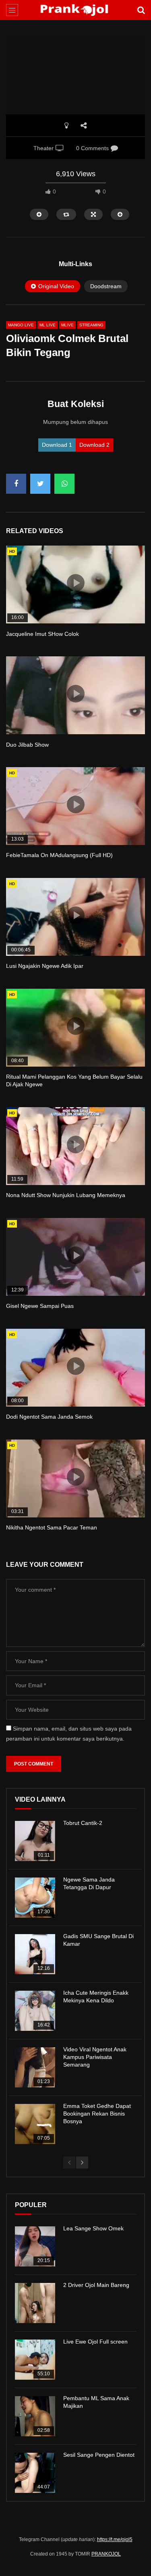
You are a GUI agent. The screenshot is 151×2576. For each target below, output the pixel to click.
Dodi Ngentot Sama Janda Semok (49, 1417)
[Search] (141, 10)
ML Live (48, 325)
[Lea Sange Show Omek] (35, 2246)
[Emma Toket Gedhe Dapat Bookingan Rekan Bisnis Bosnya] (35, 2124)
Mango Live (21, 325)
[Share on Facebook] (16, 484)
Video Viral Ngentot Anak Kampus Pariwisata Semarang (95, 2057)
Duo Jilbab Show (27, 745)
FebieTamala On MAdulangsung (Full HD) (59, 855)
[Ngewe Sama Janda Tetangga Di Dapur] (35, 1898)
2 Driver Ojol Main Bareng (96, 2285)
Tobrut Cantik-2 (83, 1823)
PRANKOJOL (106, 2554)
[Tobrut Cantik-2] (35, 1841)
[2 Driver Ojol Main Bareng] (35, 2303)
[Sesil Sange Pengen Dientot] (35, 2473)
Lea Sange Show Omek (93, 2228)
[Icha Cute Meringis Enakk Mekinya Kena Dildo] (35, 2011)
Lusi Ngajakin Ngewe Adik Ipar (45, 966)
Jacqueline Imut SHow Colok (42, 634)
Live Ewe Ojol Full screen (95, 2342)
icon (76, 583)
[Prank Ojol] (75, 10)
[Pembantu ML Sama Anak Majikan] (35, 2416)
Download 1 (57, 445)
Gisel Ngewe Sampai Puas (40, 1306)
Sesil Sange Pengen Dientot (99, 2455)
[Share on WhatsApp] (64, 484)
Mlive (67, 325)
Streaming (91, 325)
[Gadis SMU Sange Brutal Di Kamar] (35, 1954)
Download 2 (94, 445)
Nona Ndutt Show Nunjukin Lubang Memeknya (66, 1195)
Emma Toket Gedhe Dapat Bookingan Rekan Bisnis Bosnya (97, 2114)
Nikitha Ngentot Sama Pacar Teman (52, 1527)
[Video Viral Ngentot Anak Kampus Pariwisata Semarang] (35, 2067)
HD (12, 551)
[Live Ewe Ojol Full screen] (35, 2360)
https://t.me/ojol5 (115, 2539)
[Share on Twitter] (40, 484)
